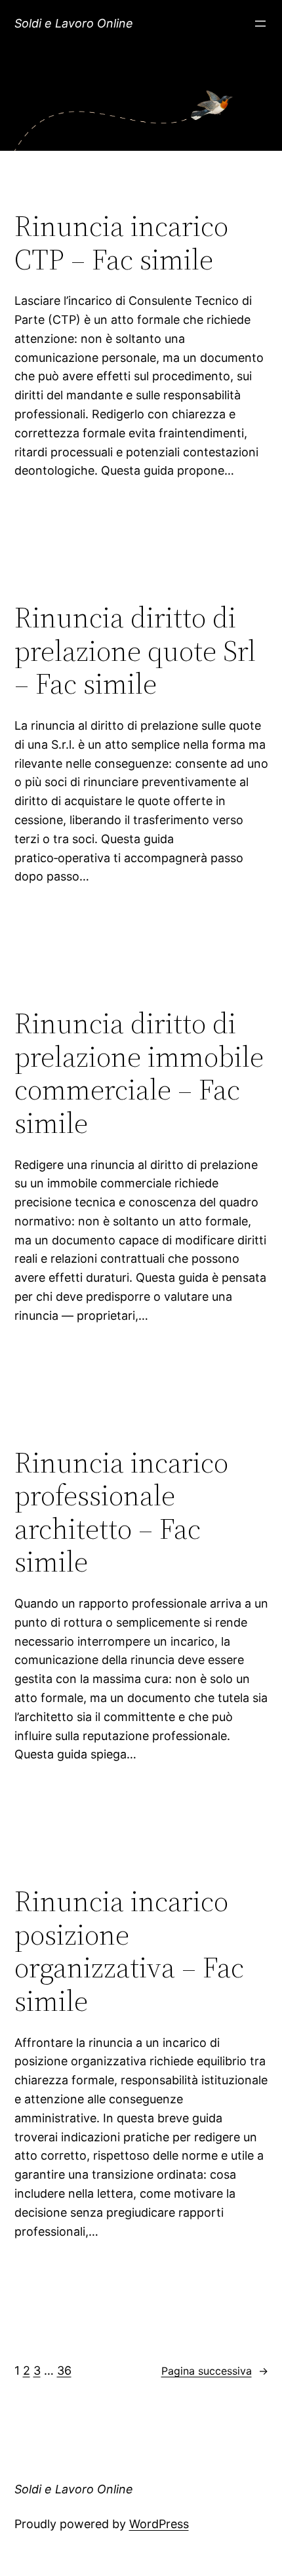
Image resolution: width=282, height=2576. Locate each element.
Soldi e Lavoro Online (74, 23)
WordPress (159, 2524)
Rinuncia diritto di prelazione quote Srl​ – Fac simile (135, 651)
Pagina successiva (215, 2371)
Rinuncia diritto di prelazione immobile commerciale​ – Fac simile (139, 1073)
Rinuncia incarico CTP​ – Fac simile (121, 243)
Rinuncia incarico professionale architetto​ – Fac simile (121, 1513)
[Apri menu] (260, 24)
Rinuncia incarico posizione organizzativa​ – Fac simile (129, 1951)
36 (64, 2370)
